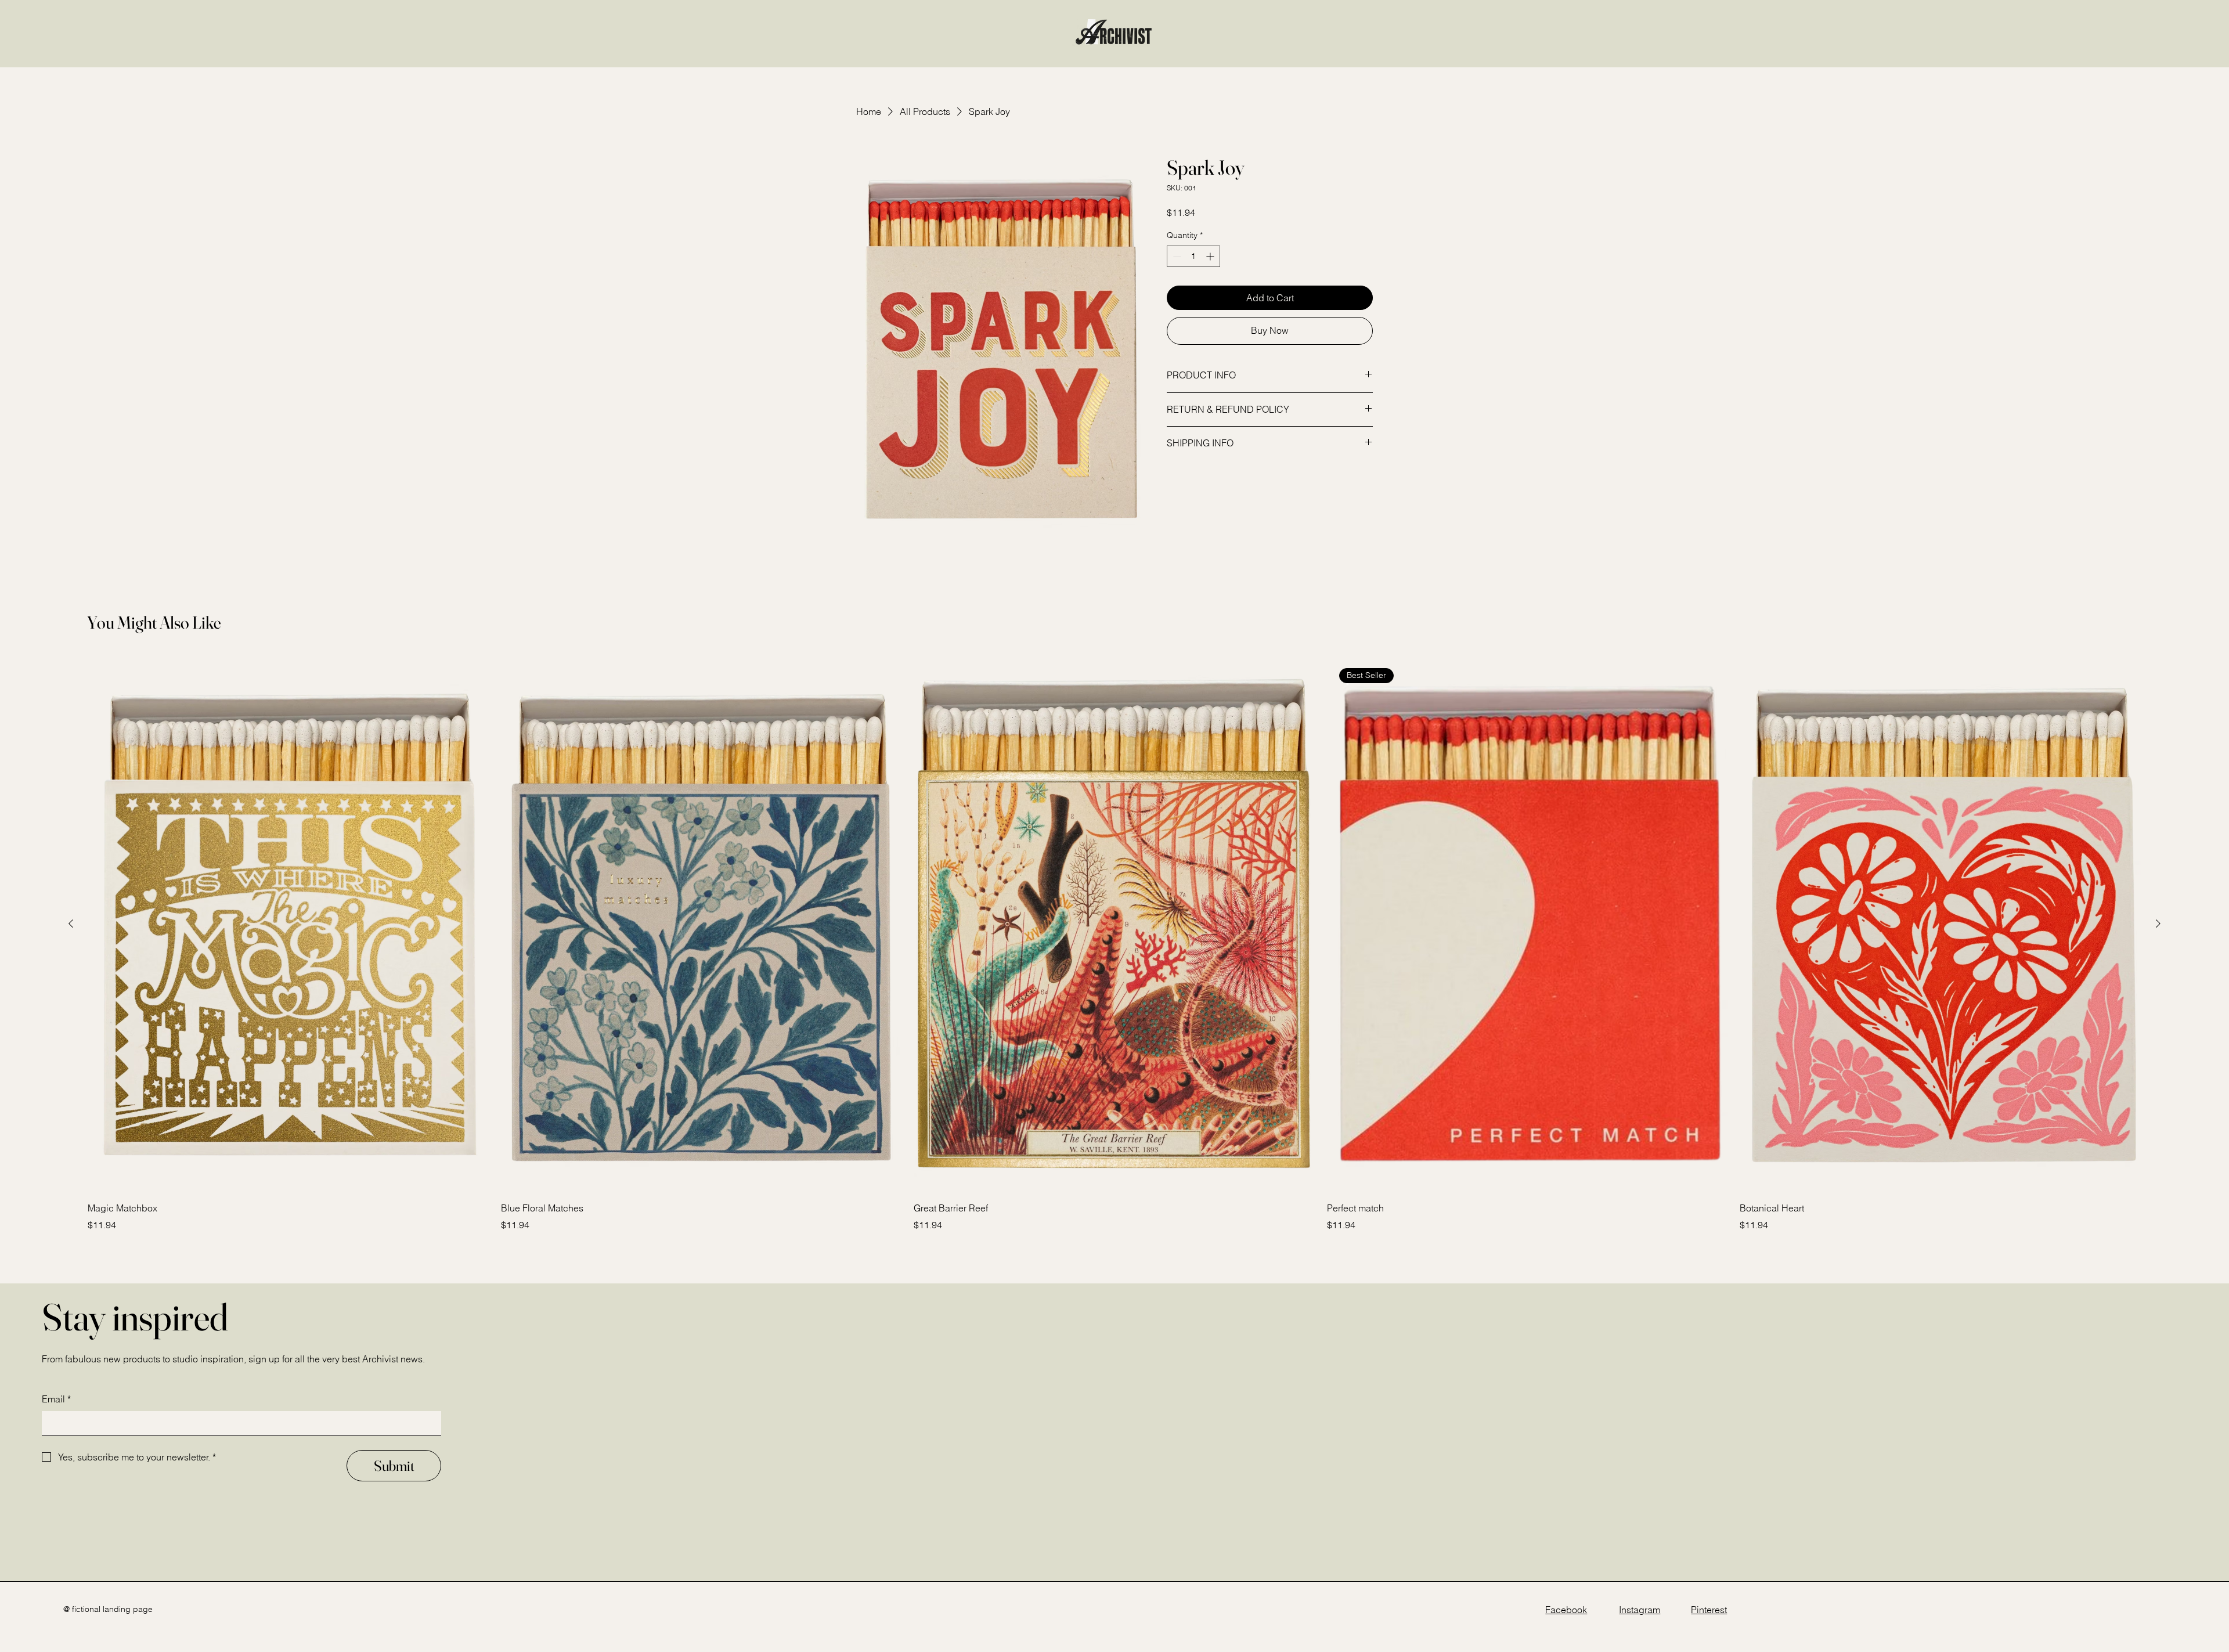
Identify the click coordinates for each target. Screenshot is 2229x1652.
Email (56, 1399)
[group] (1114, 944)
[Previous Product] (71, 924)
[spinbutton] (1193, 256)
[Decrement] (1176, 256)
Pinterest (1709, 1610)
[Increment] (1211, 256)
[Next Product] (2158, 924)
